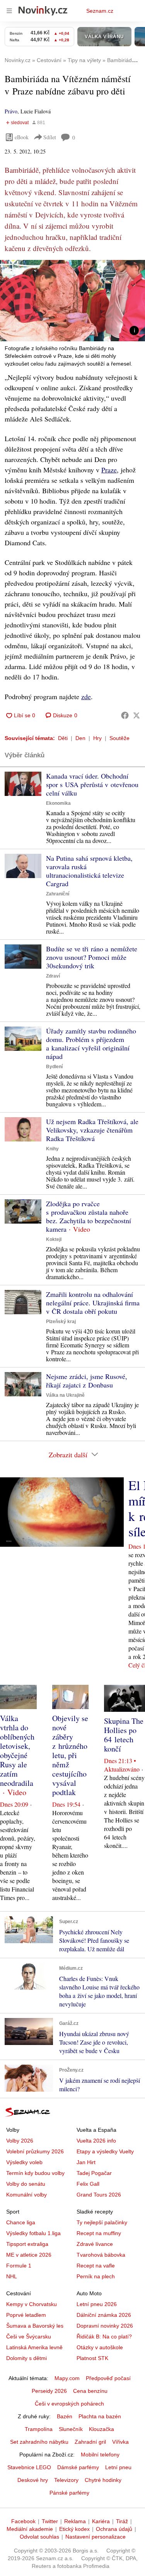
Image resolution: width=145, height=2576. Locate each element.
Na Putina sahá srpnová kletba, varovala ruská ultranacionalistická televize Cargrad (89, 871)
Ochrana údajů (114, 2529)
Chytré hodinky (103, 2480)
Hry (97, 738)
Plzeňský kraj (61, 1322)
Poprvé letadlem (26, 2315)
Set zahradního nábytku (39, 2442)
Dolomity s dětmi (26, 2358)
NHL (12, 2276)
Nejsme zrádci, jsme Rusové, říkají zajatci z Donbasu (87, 1381)
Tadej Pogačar (94, 2173)
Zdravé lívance (95, 2244)
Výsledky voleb (24, 2162)
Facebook (23, 2521)
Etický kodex (74, 2529)
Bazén (65, 2416)
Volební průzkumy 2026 (35, 2151)
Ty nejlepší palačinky (102, 2222)
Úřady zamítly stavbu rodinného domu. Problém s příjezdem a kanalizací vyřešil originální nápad (91, 1044)
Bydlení (54, 1067)
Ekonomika (58, 803)
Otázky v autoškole (100, 2347)
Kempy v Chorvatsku (32, 2304)
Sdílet (50, 137)
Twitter (50, 2521)
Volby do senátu (26, 2184)
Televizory (66, 2480)
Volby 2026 (20, 2141)
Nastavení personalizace (96, 2537)
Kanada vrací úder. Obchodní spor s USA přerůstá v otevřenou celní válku (92, 784)
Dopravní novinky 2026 (105, 2326)
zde (86, 696)
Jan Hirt (86, 2162)
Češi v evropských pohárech (69, 2404)
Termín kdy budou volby (35, 2173)
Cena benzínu (90, 2391)
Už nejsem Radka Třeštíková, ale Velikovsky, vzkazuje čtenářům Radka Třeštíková (92, 1130)
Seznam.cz (100, 11)
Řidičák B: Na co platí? (104, 2337)
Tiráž (122, 2521)
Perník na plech (96, 2276)
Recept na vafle (96, 2266)
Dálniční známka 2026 (104, 2315)
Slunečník (71, 2429)
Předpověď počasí (108, 2378)
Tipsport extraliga (27, 2244)
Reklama (75, 2521)
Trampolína (39, 2429)
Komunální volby (26, 2195)
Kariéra (101, 2521)
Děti (63, 738)
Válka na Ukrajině (65, 1395)
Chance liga (21, 2222)
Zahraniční (58, 894)
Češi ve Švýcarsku (29, 2337)
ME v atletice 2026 (29, 2255)
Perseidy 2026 (49, 2391)
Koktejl (54, 1239)
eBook (22, 137)
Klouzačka (101, 2429)
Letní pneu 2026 (97, 2304)
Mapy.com (67, 2378)
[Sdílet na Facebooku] (125, 715)
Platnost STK (92, 2358)
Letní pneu (118, 2467)
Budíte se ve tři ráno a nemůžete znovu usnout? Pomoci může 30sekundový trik (92, 957)
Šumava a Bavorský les (35, 2326)
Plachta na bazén (100, 2416)
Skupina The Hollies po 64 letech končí (124, 1735)
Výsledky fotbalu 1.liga (33, 2233)
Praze (109, 470)
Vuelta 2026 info (96, 2141)
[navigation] (9, 11)
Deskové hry (33, 2480)
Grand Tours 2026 (99, 2195)
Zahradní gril (90, 2442)
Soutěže (119, 738)
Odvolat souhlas (39, 2537)
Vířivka (120, 2442)
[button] (72, 301)
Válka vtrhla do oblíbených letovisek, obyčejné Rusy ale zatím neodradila (17, 1751)
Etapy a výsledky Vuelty (105, 2151)
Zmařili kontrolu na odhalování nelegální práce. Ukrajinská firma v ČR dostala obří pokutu (93, 1303)
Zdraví (53, 976)
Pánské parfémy (69, 2493)
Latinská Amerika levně (34, 2347)
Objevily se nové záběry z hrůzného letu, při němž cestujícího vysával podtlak (70, 1755)
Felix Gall (88, 2184)
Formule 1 (19, 2266)
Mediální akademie (30, 2529)
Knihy (52, 1149)
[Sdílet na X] (136, 715)
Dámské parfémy (78, 2467)
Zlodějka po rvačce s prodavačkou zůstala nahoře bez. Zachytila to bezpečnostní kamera (89, 1216)
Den (80, 738)
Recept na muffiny (99, 2233)
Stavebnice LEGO (29, 2467)
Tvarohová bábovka (101, 2255)
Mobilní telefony (100, 2455)
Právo (11, 111)
